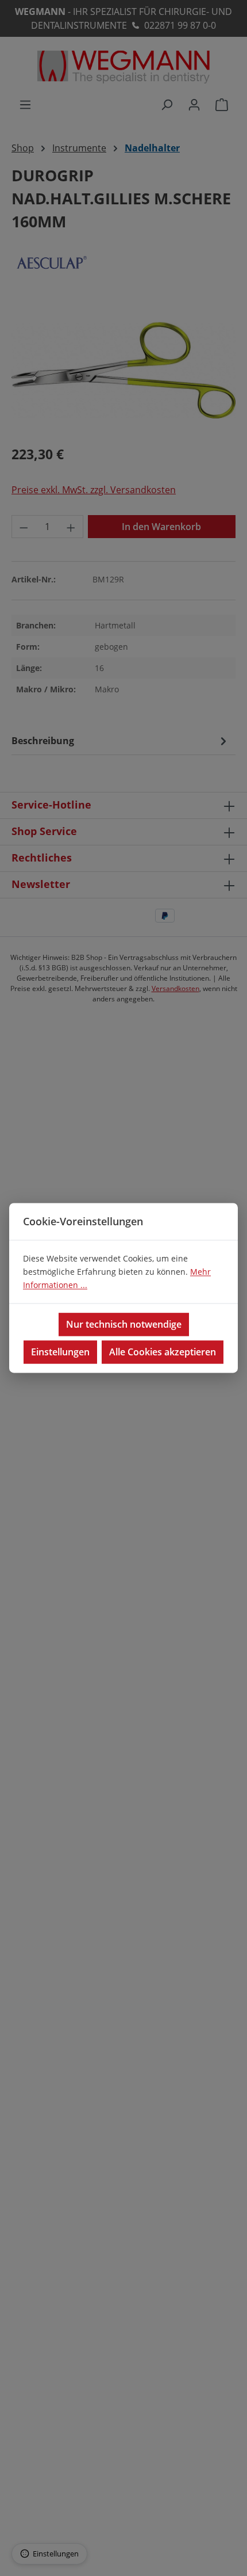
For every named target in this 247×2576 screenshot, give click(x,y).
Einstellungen (60, 1352)
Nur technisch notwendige (124, 1325)
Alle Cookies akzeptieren (163, 1352)
